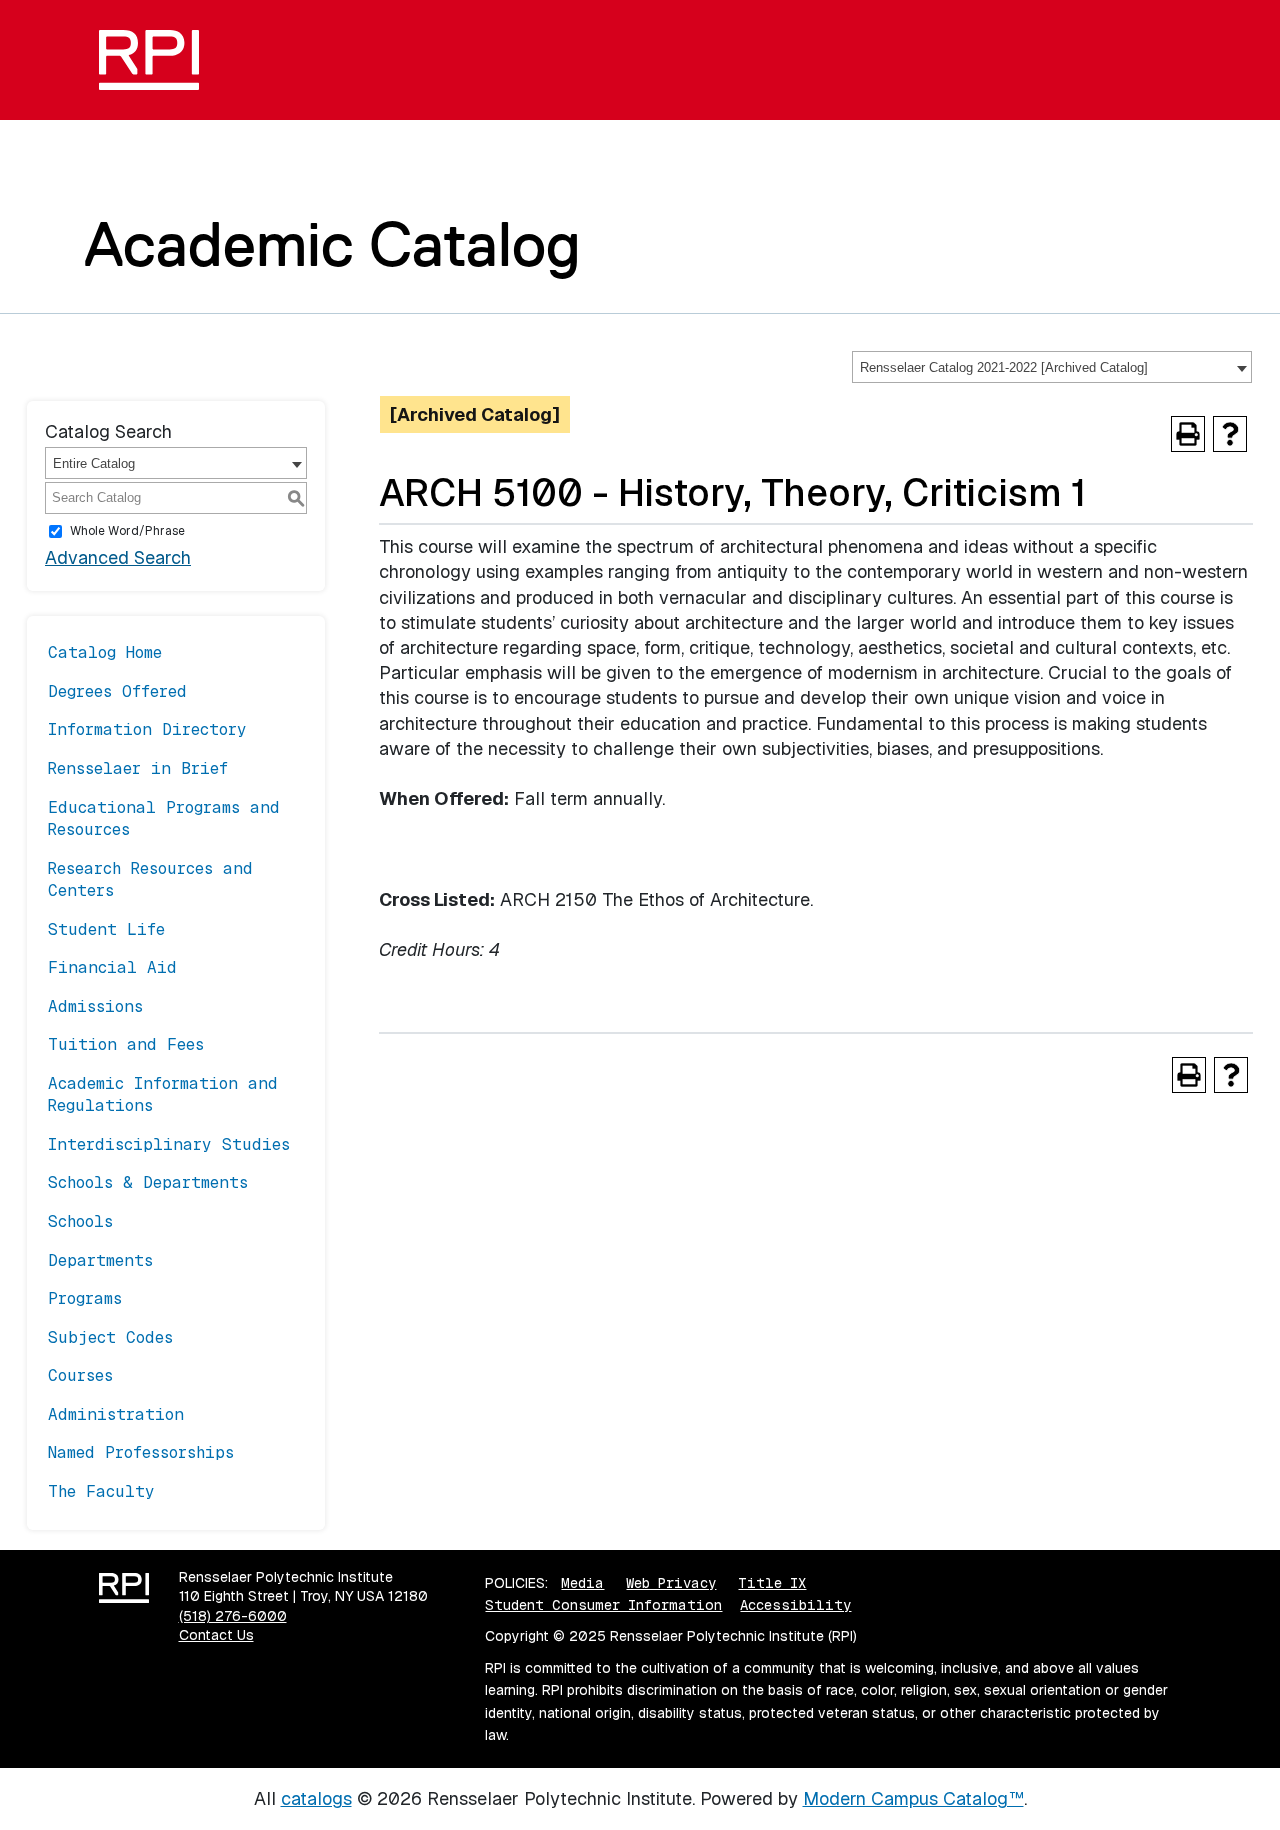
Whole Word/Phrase (127, 531)
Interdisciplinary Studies (169, 1144)
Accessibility (795, 1605)
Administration (116, 1414)
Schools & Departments (148, 1182)
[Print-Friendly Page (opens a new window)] (1188, 434)
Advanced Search (118, 557)
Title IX (772, 1583)
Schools (80, 1221)
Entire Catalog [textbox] (94, 463)
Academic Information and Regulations (163, 1094)
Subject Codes (110, 1337)
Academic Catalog (332, 244)
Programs (85, 1298)
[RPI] (156, 60)
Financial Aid (112, 967)
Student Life (106, 929)
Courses (80, 1375)
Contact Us (216, 1635)
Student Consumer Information (603, 1605)
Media (582, 1583)
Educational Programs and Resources (164, 818)
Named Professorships (141, 1452)
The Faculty (101, 1491)
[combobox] (1052, 367)
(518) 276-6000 (233, 1616)
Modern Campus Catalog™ (913, 1798)
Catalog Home (105, 652)
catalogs (316, 1798)
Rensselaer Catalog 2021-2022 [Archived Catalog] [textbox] (1004, 367)
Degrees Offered (117, 691)
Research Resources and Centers (150, 879)
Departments (100, 1260)
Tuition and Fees (126, 1044)
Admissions (95, 1006)
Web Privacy (671, 1583)
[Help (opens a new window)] (1230, 434)
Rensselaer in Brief (138, 768)
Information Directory (147, 729)
